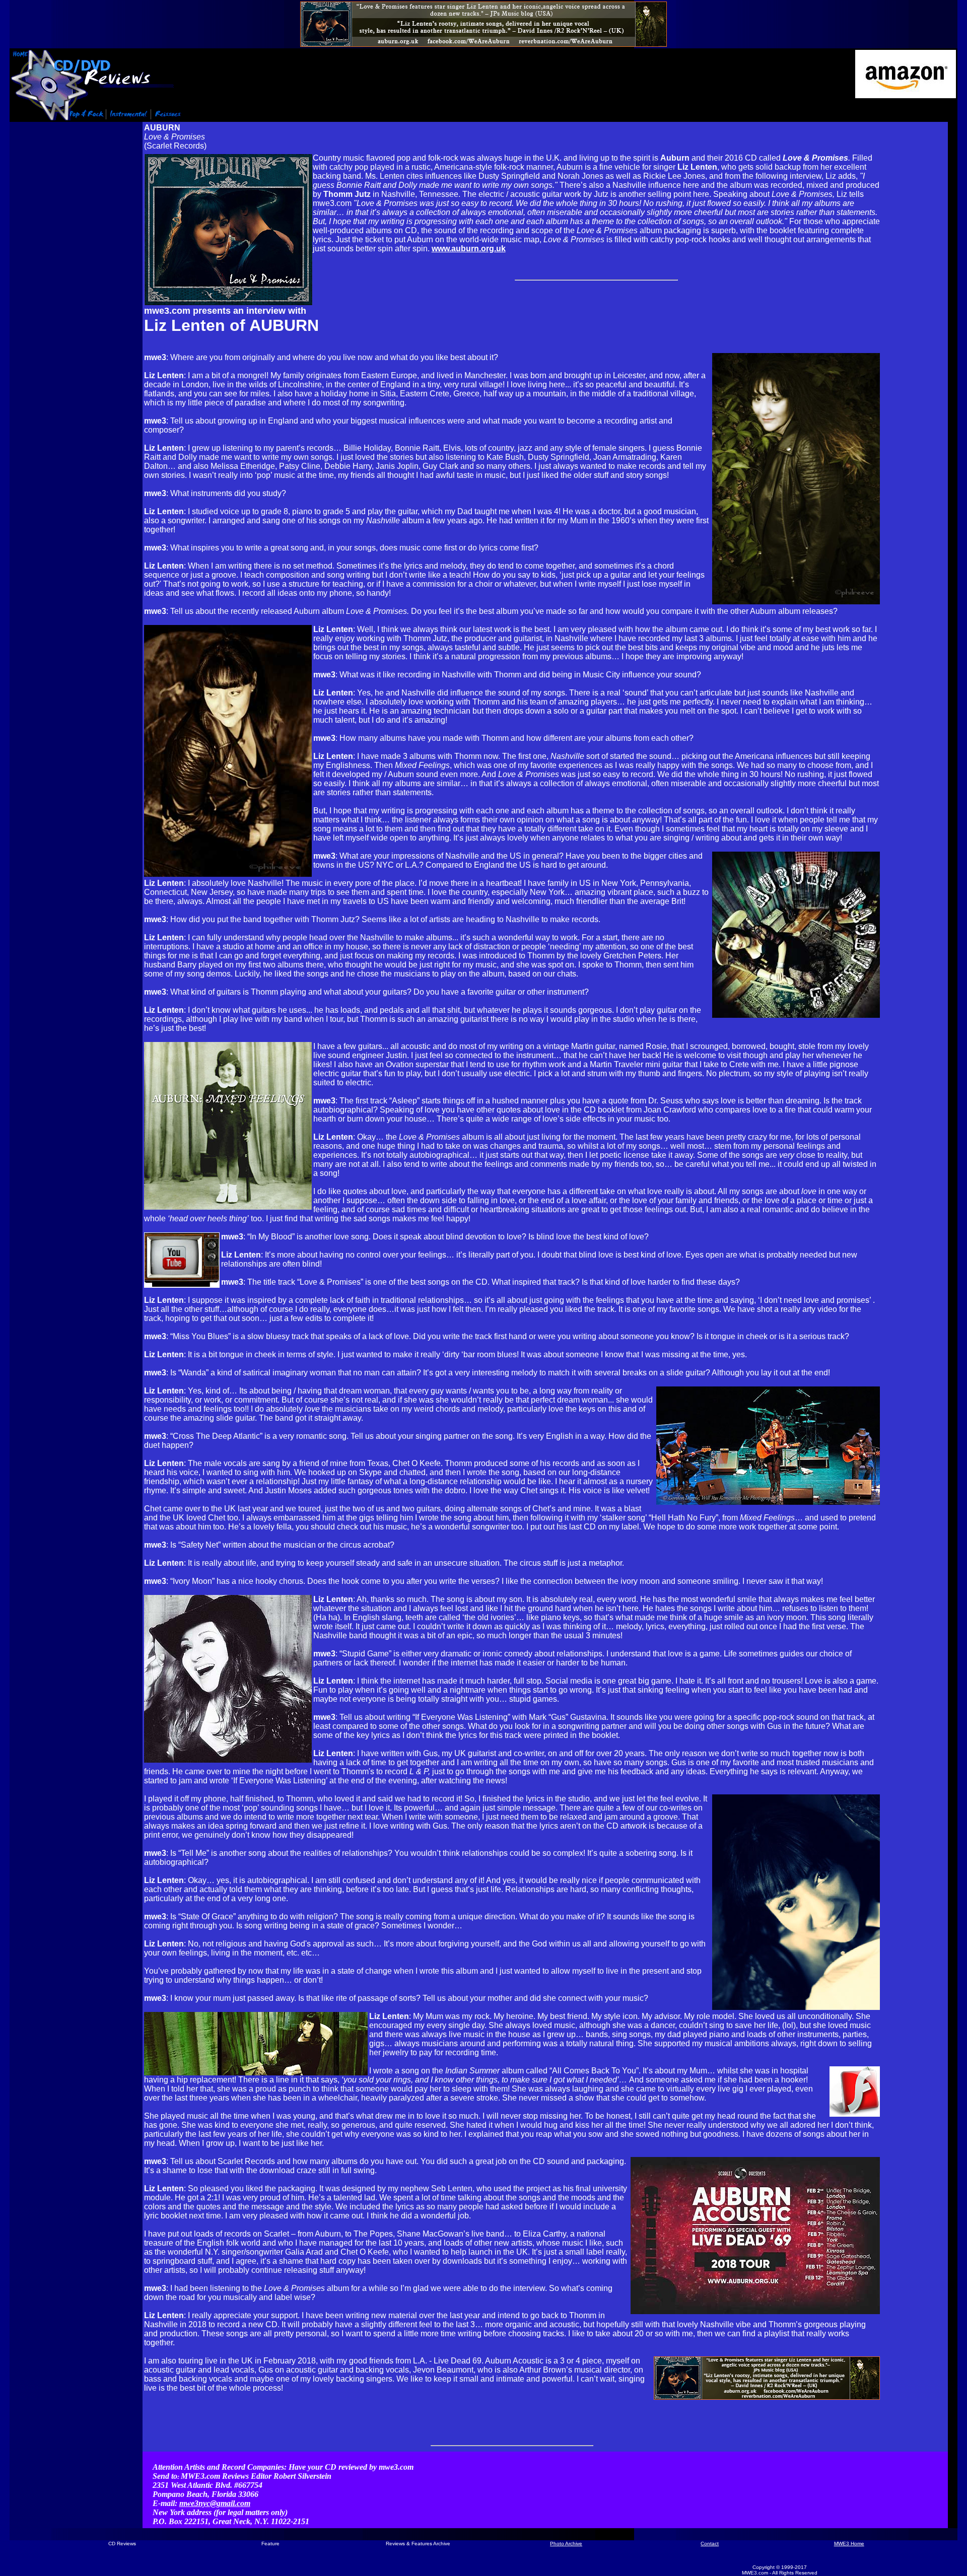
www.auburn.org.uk (469, 249)
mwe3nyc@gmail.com (215, 2503)
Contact (710, 2544)
